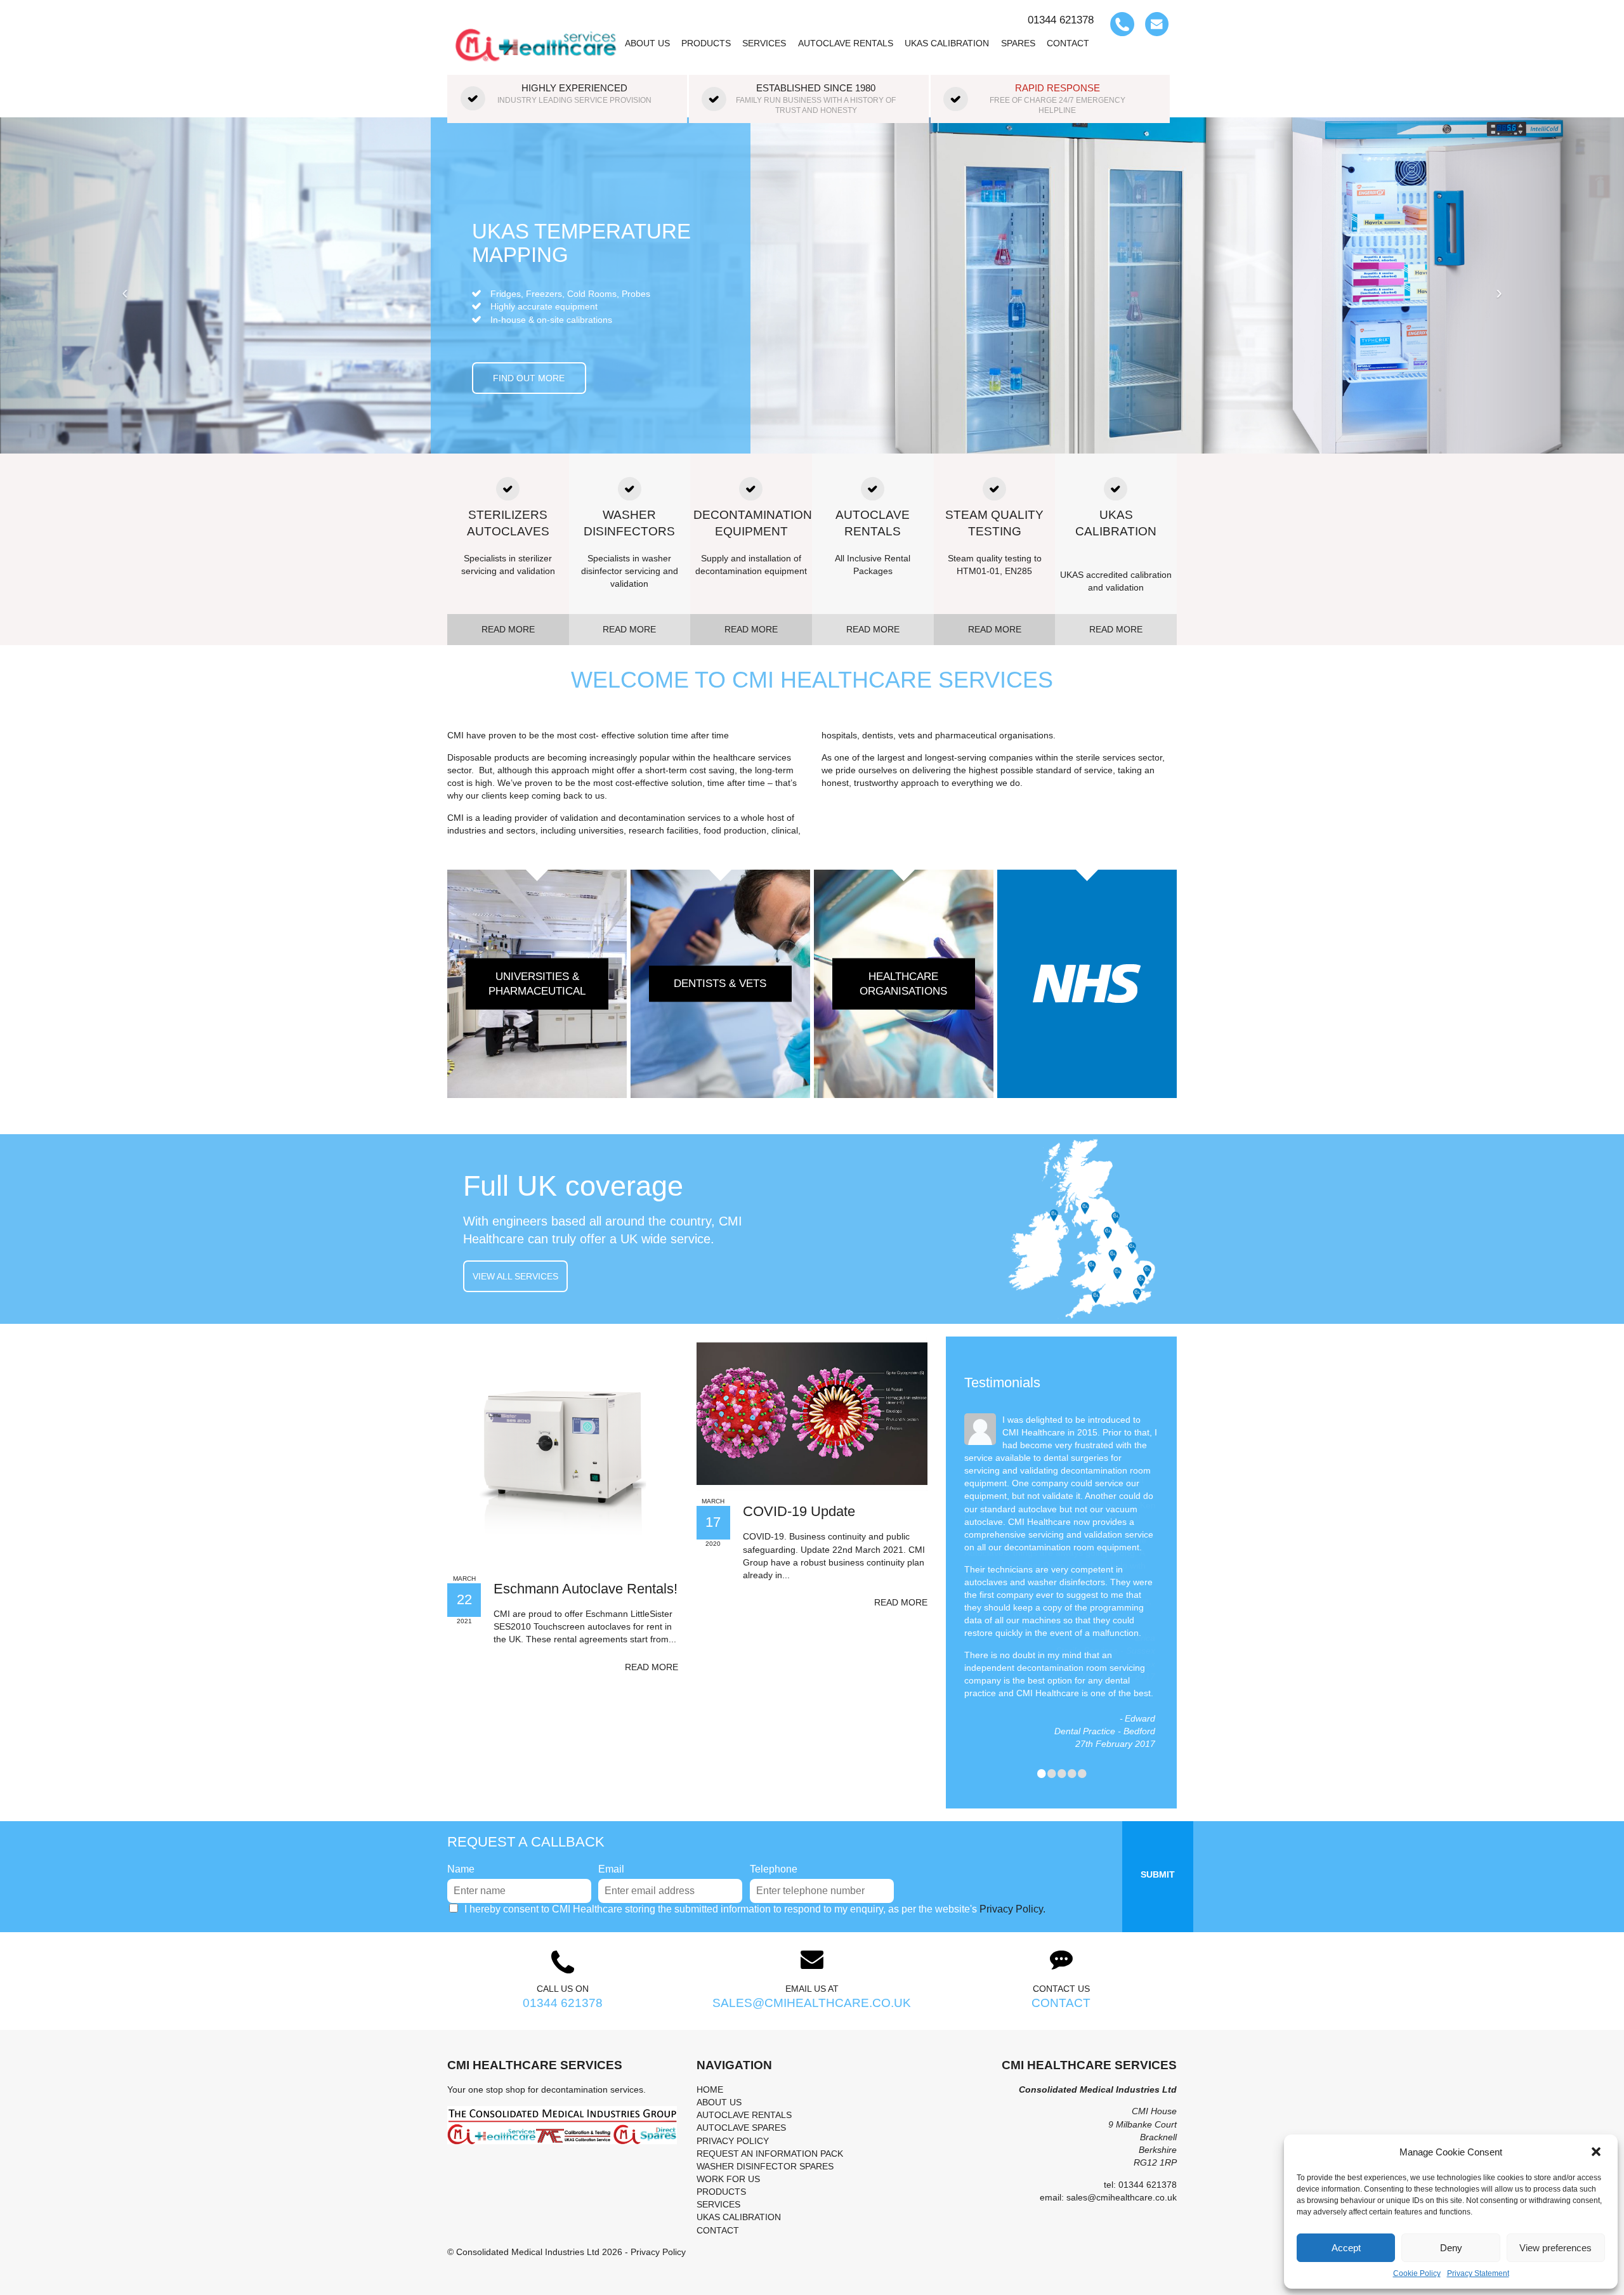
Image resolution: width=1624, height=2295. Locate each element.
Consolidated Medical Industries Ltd (528, 2252)
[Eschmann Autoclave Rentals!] (563, 1451)
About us (647, 43)
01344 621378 (563, 2003)
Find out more (529, 448)
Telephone (774, 1869)
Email (611, 1869)
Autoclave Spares (741, 2128)
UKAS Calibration (947, 43)
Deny (1451, 2248)
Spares (1018, 43)
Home (710, 2089)
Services (764, 43)
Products (706, 43)
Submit (1158, 1874)
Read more (652, 1667)
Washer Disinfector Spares (765, 2166)
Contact (1068, 43)
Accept (1346, 2248)
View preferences (1555, 2248)
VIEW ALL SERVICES (515, 1276)
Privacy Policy (733, 2141)
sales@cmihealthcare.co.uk (812, 2003)
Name (461, 1869)
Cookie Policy (1417, 2273)
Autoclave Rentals (846, 43)
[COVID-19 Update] (812, 1413)
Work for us (728, 2179)
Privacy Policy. (1012, 1909)
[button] (1597, 2152)
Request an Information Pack (770, 2154)
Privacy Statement (1478, 2273)
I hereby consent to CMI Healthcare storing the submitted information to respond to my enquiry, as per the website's (755, 1909)
